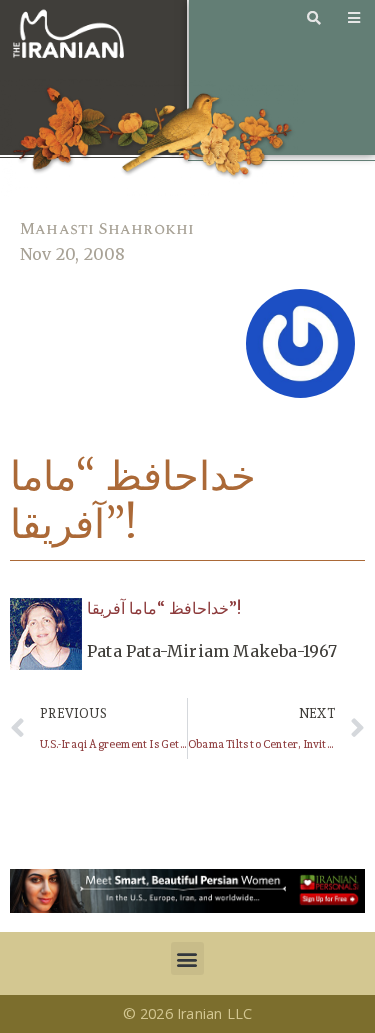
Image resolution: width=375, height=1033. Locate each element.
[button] (187, 958)
